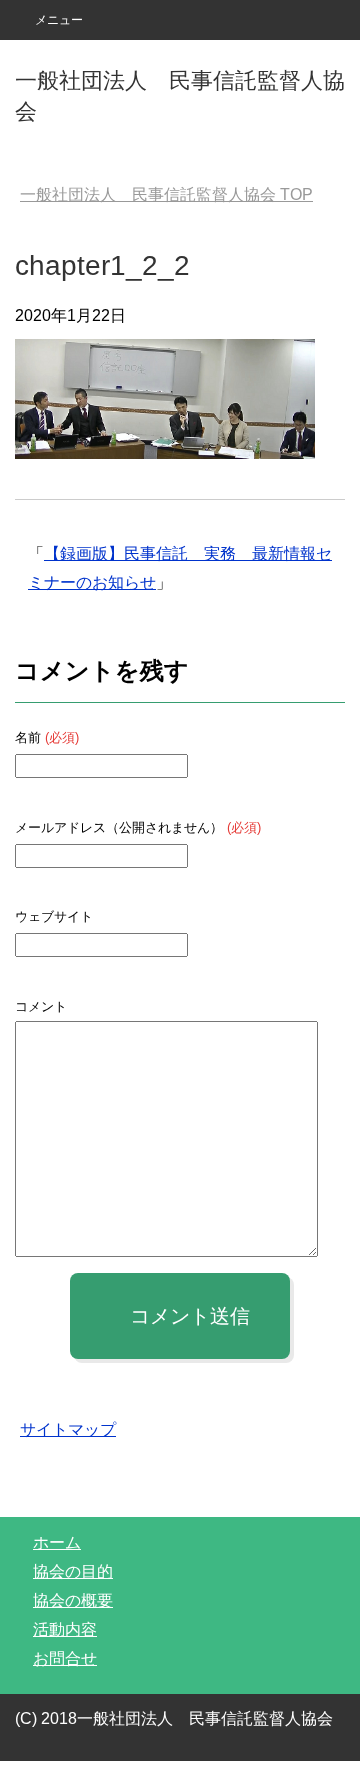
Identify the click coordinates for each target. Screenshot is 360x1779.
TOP (166, 194)
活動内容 (65, 1629)
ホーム (57, 1542)
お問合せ (65, 1658)
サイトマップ (68, 1429)
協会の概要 (73, 1600)
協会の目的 (73, 1571)
